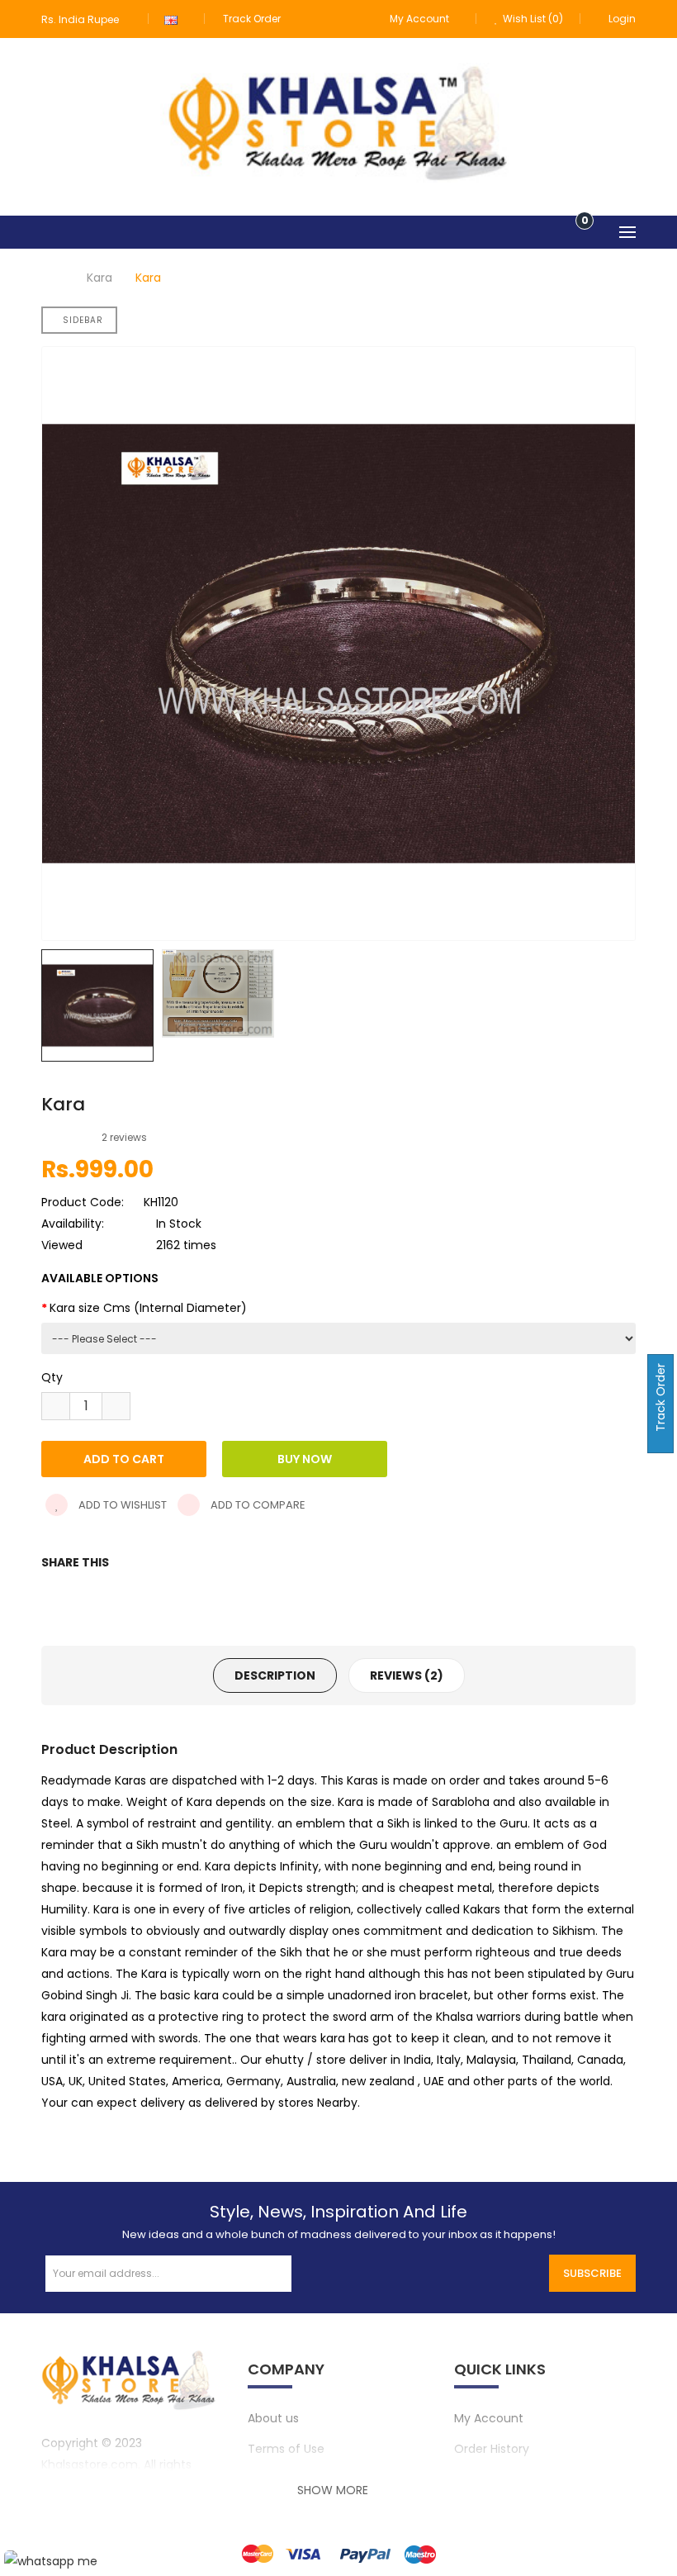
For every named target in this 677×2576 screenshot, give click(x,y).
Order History (492, 2449)
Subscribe (592, 2273)
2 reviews (124, 1137)
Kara (99, 278)
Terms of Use (286, 2449)
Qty (52, 1377)
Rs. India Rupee (83, 19)
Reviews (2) (407, 1675)
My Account (489, 2418)
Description (275, 1675)
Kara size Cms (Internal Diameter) (148, 1308)
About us (273, 2418)
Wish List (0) (532, 19)
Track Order (252, 19)
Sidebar (83, 320)
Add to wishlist (121, 1505)
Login (622, 19)
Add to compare (257, 1505)
